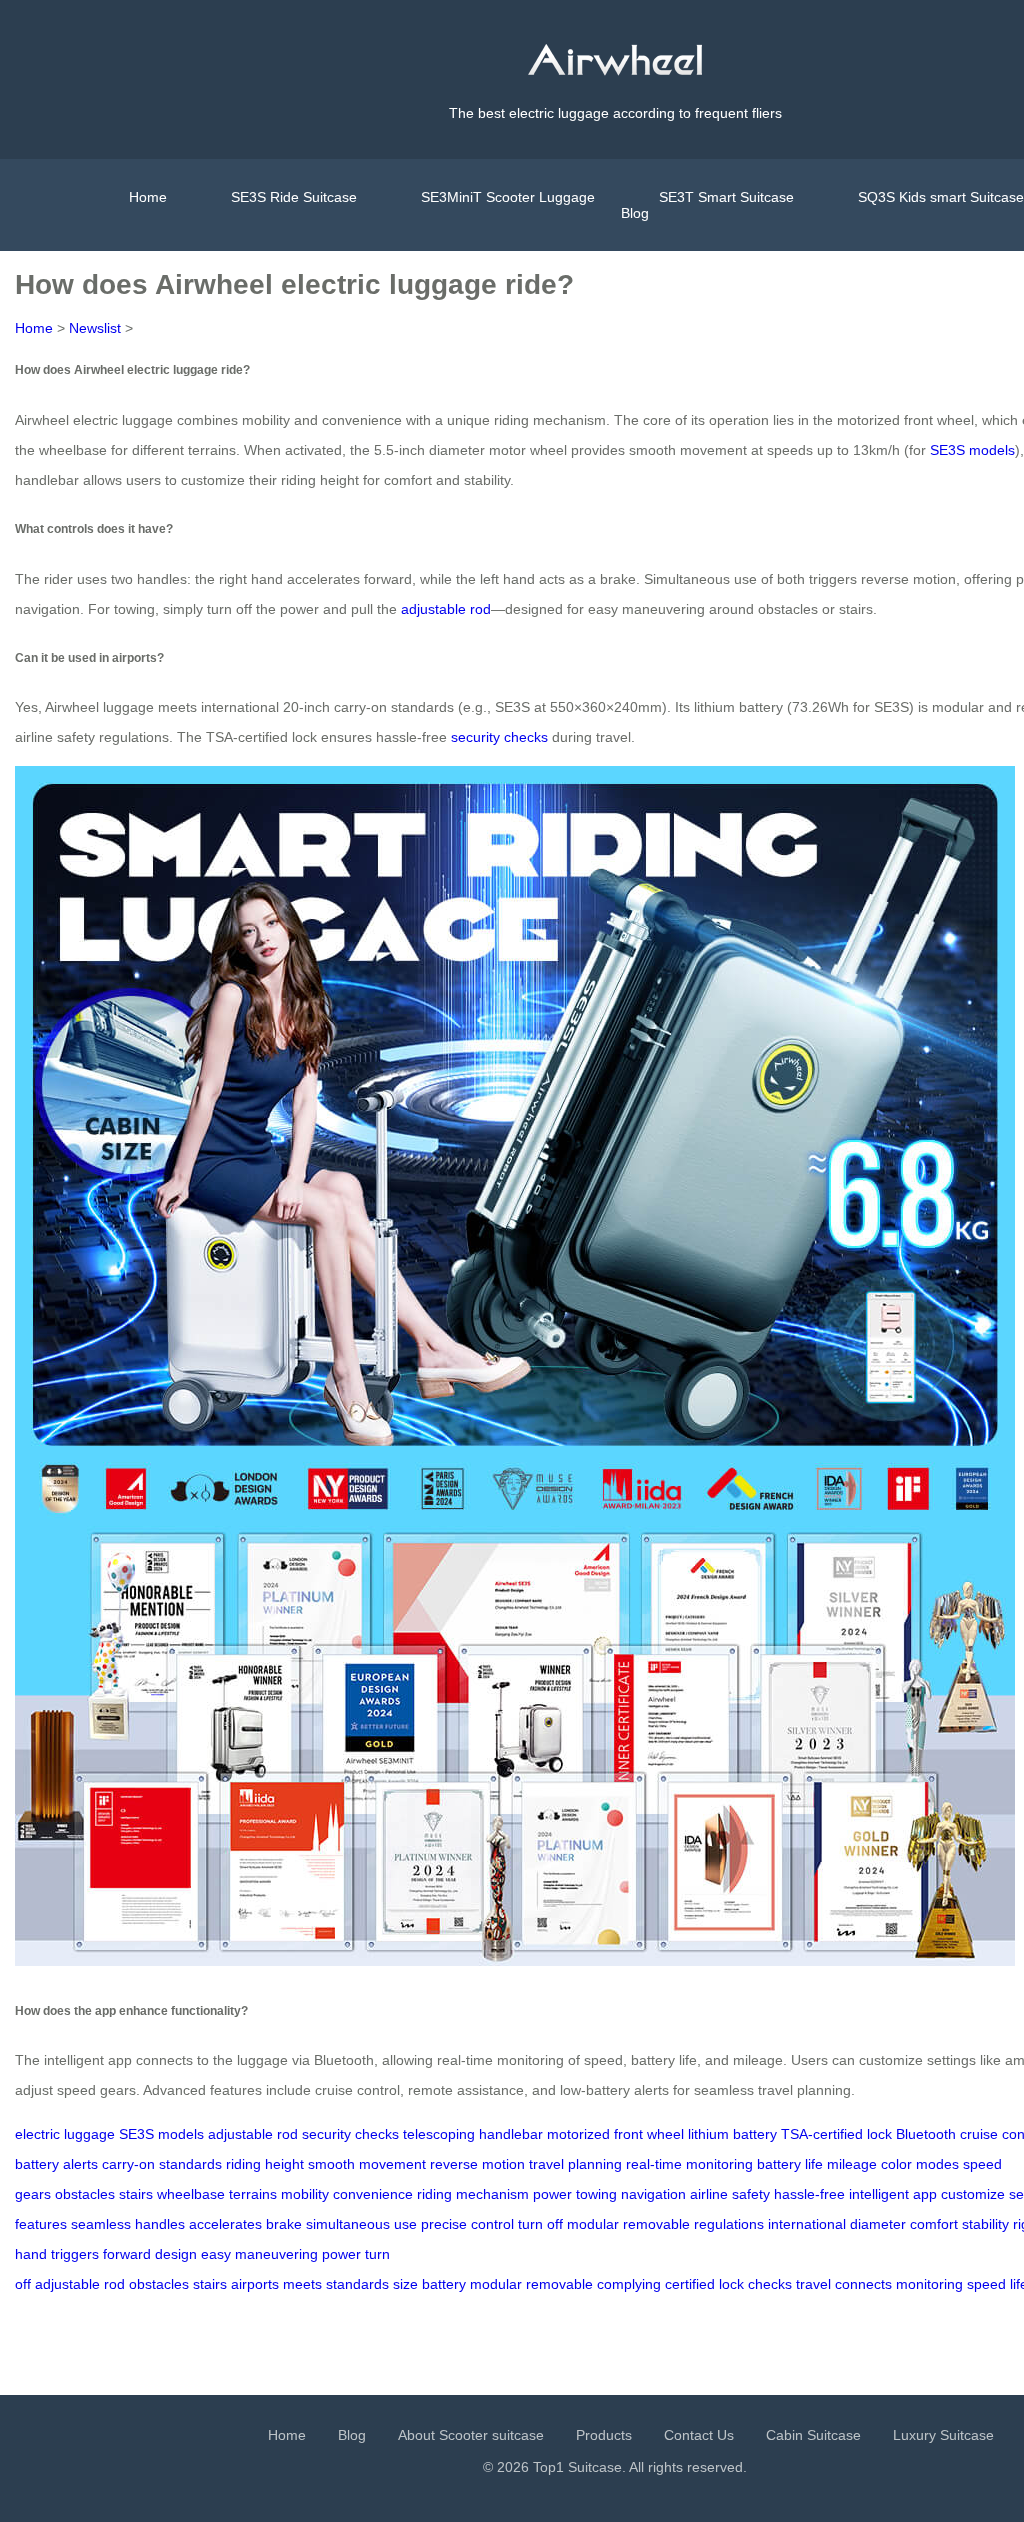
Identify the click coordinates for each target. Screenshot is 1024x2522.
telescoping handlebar (473, 2134)
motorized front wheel (615, 2134)
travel (813, 2284)
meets (302, 2284)
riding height (265, 2164)
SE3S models (972, 450)
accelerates (225, 2224)
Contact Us (699, 2435)
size (405, 2284)
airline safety (730, 2194)
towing (596, 2194)
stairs (136, 2194)
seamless (101, 2224)
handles (160, 2224)
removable (656, 2224)
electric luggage (65, 2134)
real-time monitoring (689, 2164)
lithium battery (732, 2134)
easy (216, 2254)
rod (114, 2284)
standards (357, 2284)
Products (604, 2435)
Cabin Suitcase (813, 2435)
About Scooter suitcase (471, 2435)
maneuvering (276, 2254)
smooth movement (367, 2164)
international (807, 2224)
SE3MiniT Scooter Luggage (508, 197)
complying (629, 2284)
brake (284, 2224)
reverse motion (477, 2164)
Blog (635, 213)
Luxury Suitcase (943, 2435)
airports (255, 2284)
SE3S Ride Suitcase (294, 197)
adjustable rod (446, 609)
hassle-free (809, 2194)
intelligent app (893, 2194)
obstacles (85, 2194)
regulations (729, 2224)
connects (863, 2284)
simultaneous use (361, 2224)
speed (986, 2284)
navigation (653, 2194)
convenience (373, 2194)
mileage (852, 2164)
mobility (305, 2194)
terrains (253, 2194)
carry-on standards (162, 2164)
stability (985, 2224)
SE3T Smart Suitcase (726, 197)
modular (593, 2224)
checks (770, 2284)
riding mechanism (473, 2194)
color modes (920, 2164)
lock (731, 2284)
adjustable (67, 2284)
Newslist (95, 328)
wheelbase (191, 2194)
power (552, 2194)
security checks (499, 737)
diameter (878, 2224)
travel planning (575, 2164)
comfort (934, 2224)
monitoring (929, 2284)
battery (444, 2284)
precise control (467, 2224)
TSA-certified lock (836, 2134)
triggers (75, 2254)
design (176, 2254)
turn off (540, 2224)
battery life (790, 2164)
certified (690, 2284)
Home (148, 197)
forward (127, 2254)
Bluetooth (926, 2134)
